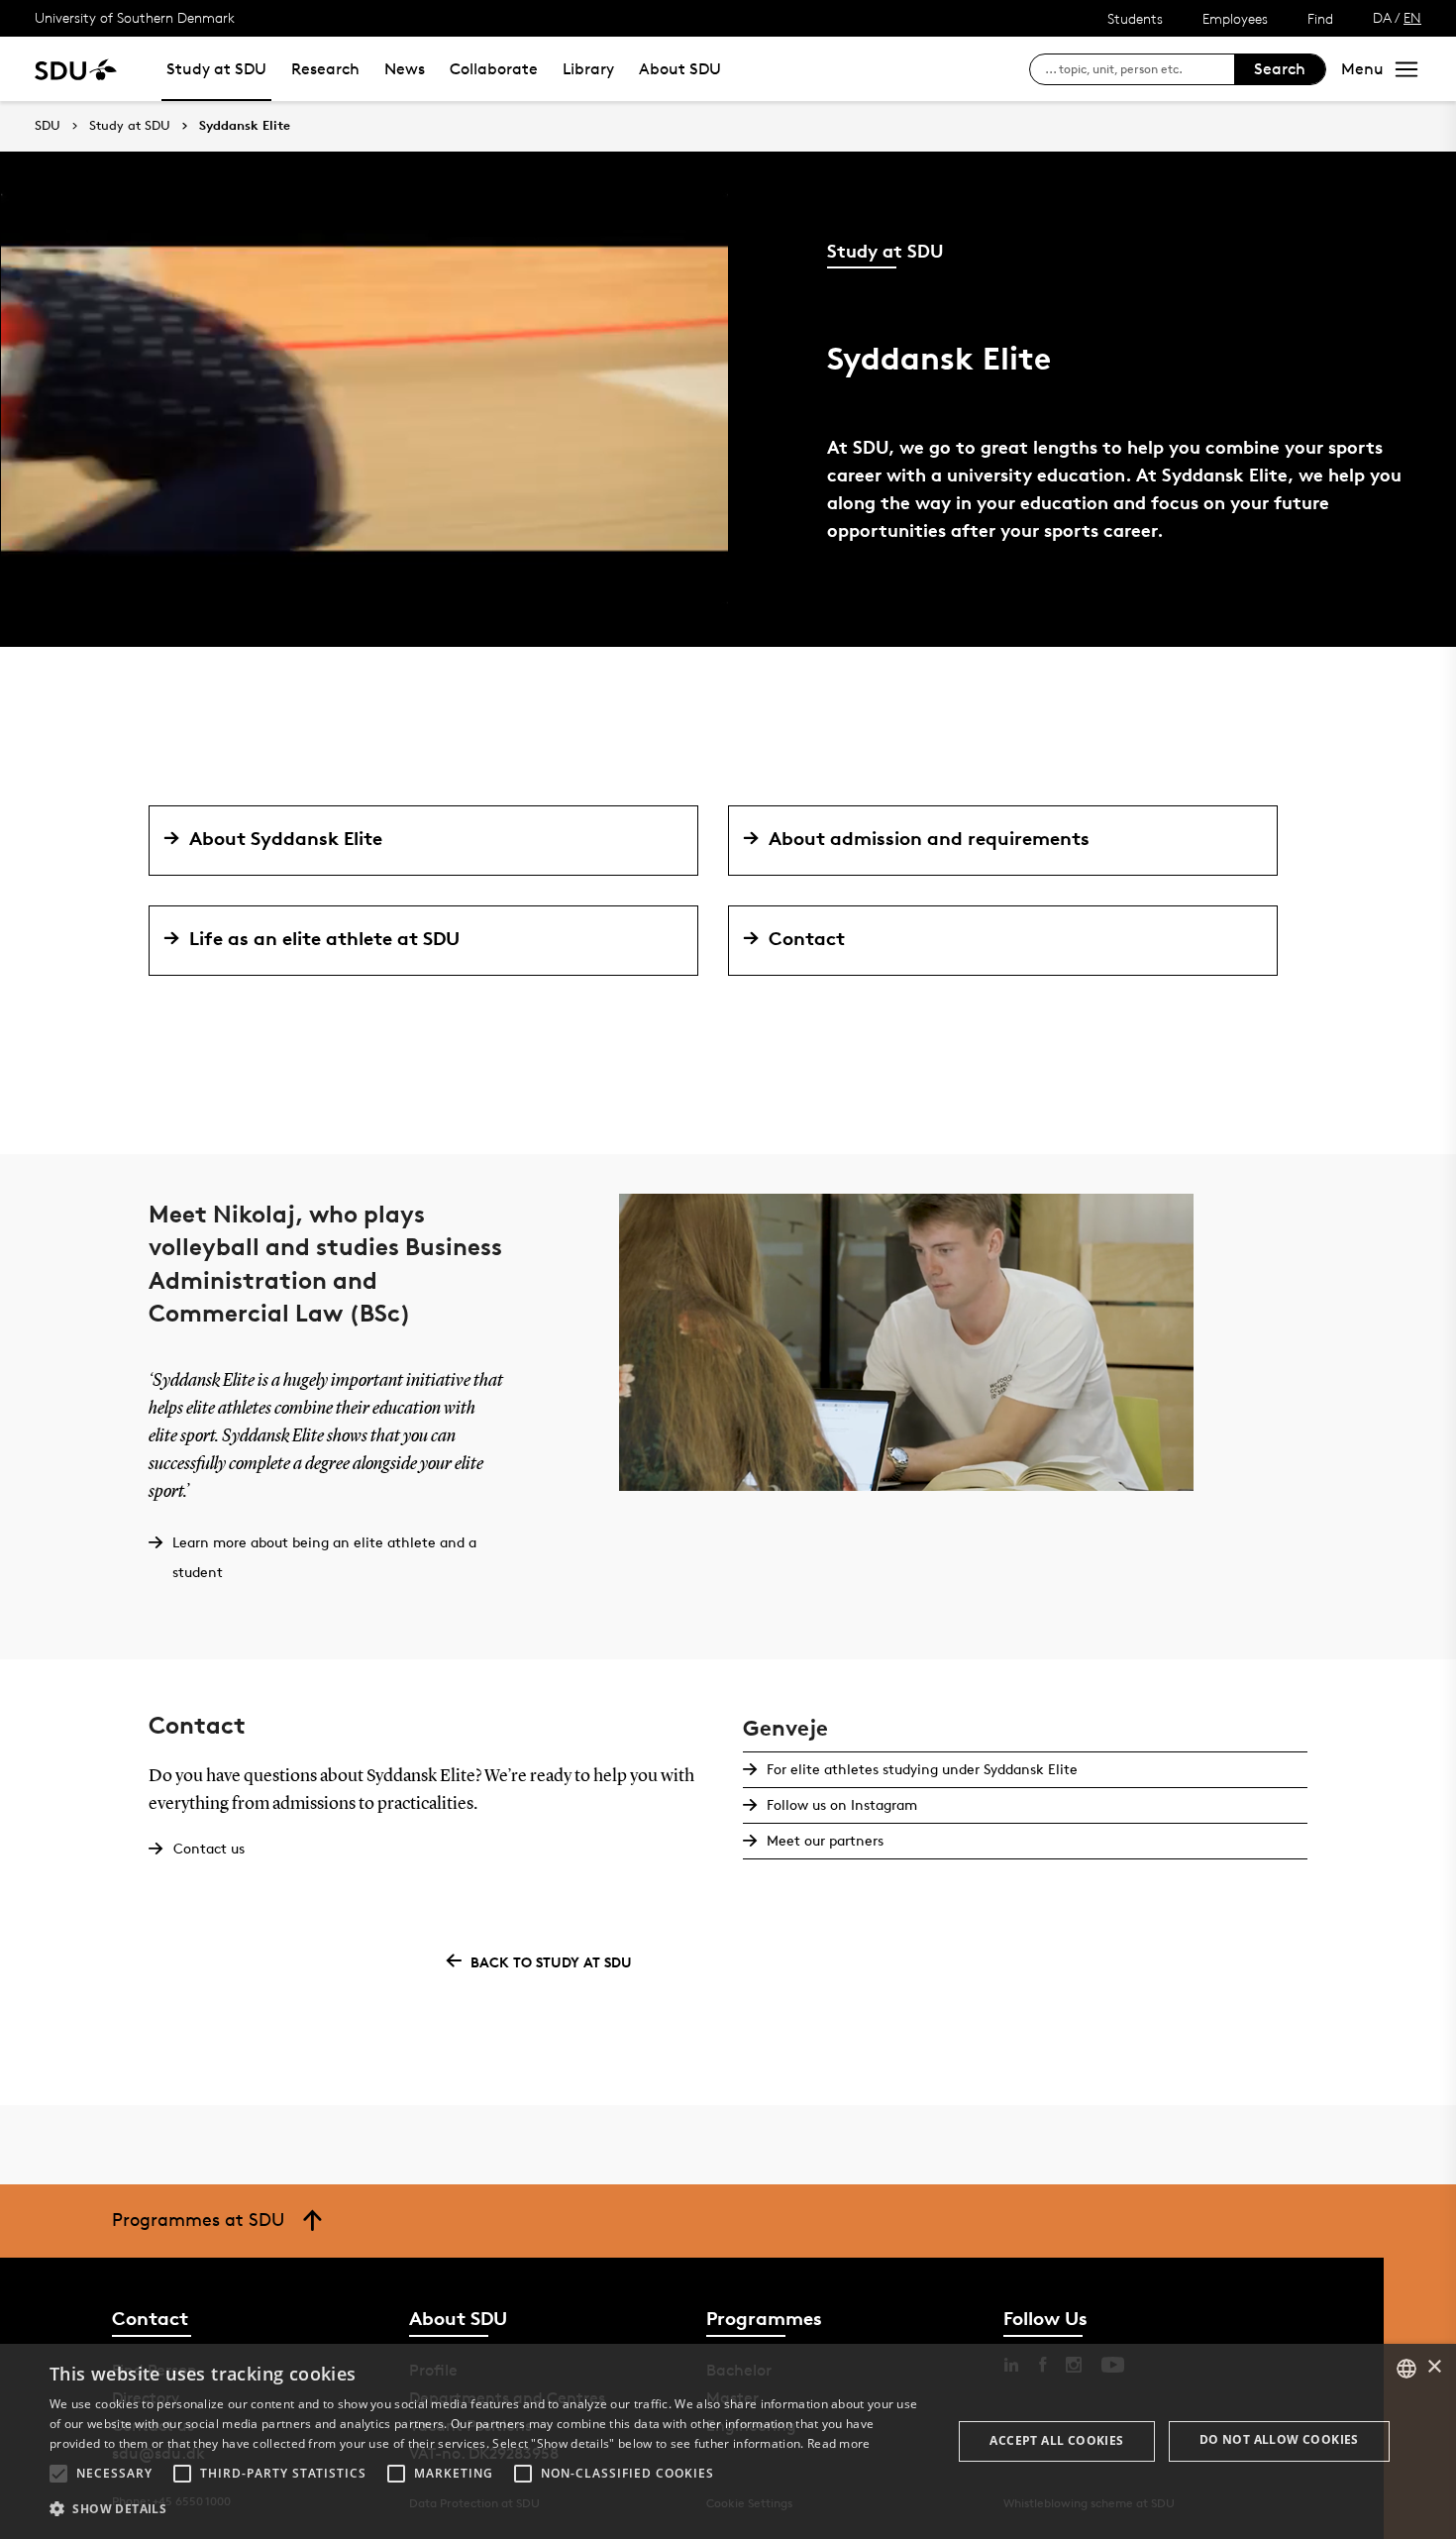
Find (1320, 18)
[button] (58, 2474)
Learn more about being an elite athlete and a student (324, 1557)
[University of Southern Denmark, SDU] (76, 69)
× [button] (1434, 2367)
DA (1382, 17)
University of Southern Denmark (135, 17)
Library (588, 69)
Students (1135, 18)
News (405, 69)
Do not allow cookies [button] (1279, 2439)
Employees (1235, 18)
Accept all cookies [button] (1056, 2440)
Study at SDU (216, 69)
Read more (839, 2443)
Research (325, 69)
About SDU (680, 69)
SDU (48, 125)
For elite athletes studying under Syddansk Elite (922, 1769)
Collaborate (494, 69)
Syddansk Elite (245, 126)
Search (1280, 69)
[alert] (728, 2441)
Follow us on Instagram (842, 1804)
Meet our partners (825, 1840)
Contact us (209, 1848)
